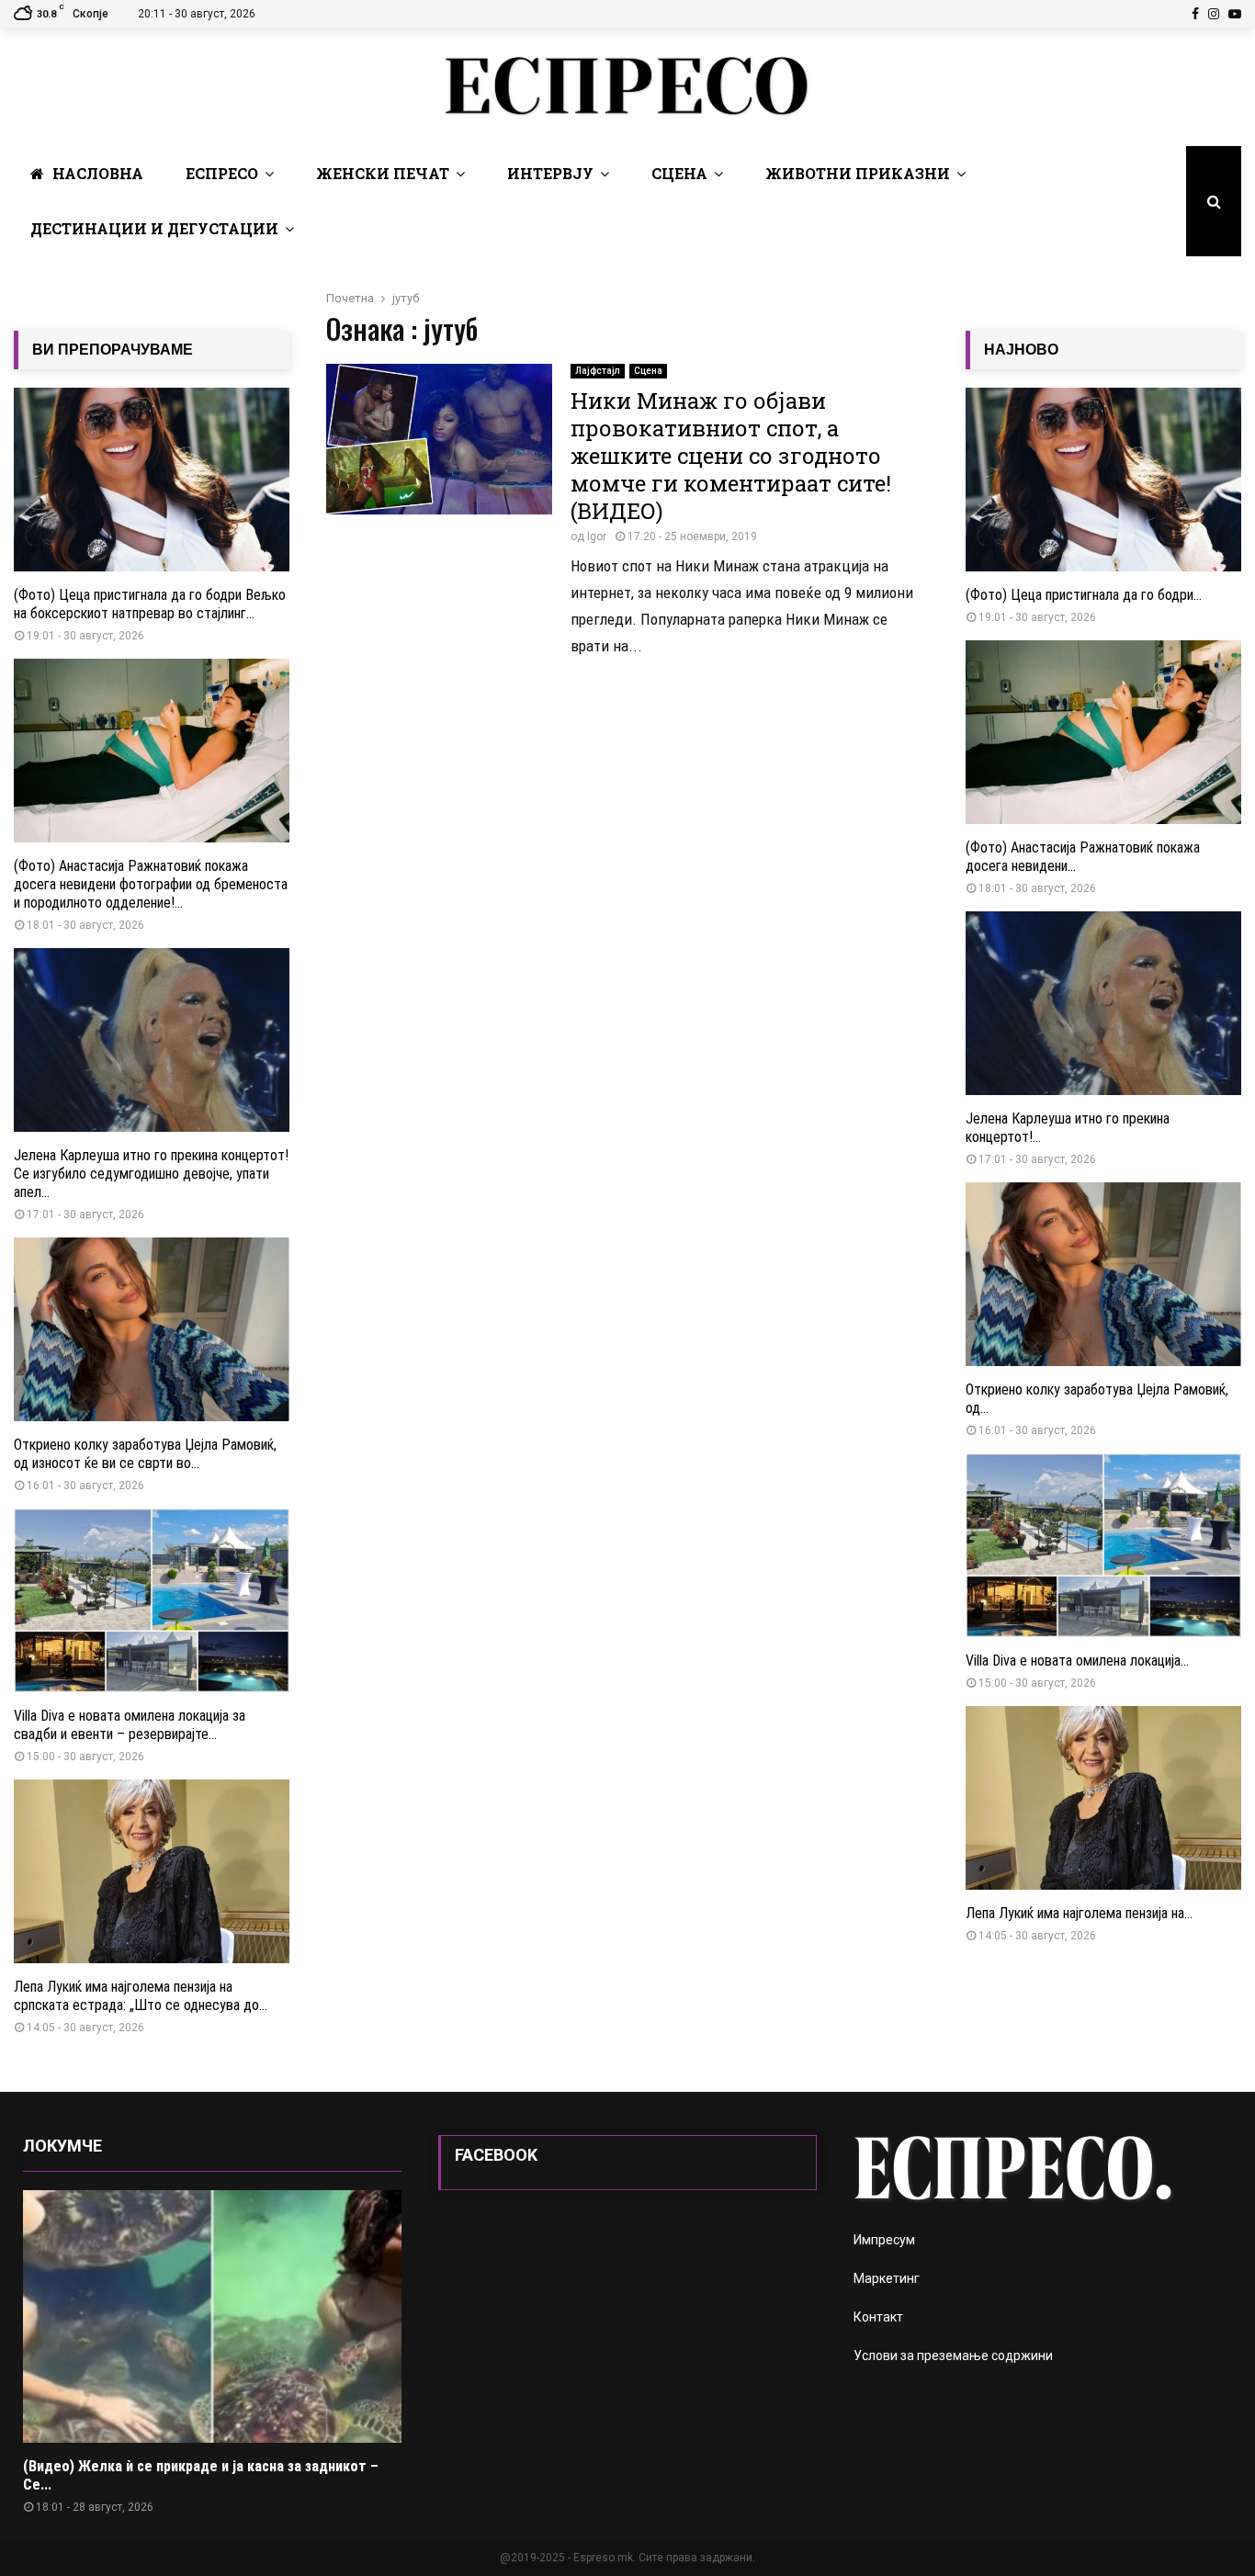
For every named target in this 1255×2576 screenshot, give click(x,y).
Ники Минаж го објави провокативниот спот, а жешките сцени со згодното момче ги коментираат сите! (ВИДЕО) (731, 456)
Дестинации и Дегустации (154, 228)
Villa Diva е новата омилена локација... (1077, 1661)
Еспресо (222, 173)
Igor (597, 537)
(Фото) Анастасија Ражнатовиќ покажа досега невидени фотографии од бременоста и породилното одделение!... (151, 884)
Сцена (679, 173)
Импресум (884, 2240)
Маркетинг (887, 2278)
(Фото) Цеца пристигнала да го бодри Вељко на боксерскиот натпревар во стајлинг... (150, 604)
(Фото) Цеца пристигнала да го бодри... (1084, 595)
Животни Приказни (858, 173)
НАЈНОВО (1021, 350)
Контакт (878, 2317)
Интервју (550, 173)
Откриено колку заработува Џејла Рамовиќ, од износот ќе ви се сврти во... (145, 1454)
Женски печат (383, 173)
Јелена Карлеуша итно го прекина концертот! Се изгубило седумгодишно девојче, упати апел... (151, 1174)
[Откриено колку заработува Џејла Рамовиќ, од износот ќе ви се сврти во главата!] (152, 1329)
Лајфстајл (598, 371)
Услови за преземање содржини (953, 2356)
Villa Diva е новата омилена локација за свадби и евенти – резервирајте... (130, 1725)
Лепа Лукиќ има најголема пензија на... (1079, 1913)
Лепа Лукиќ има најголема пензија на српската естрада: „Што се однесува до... (141, 1996)
